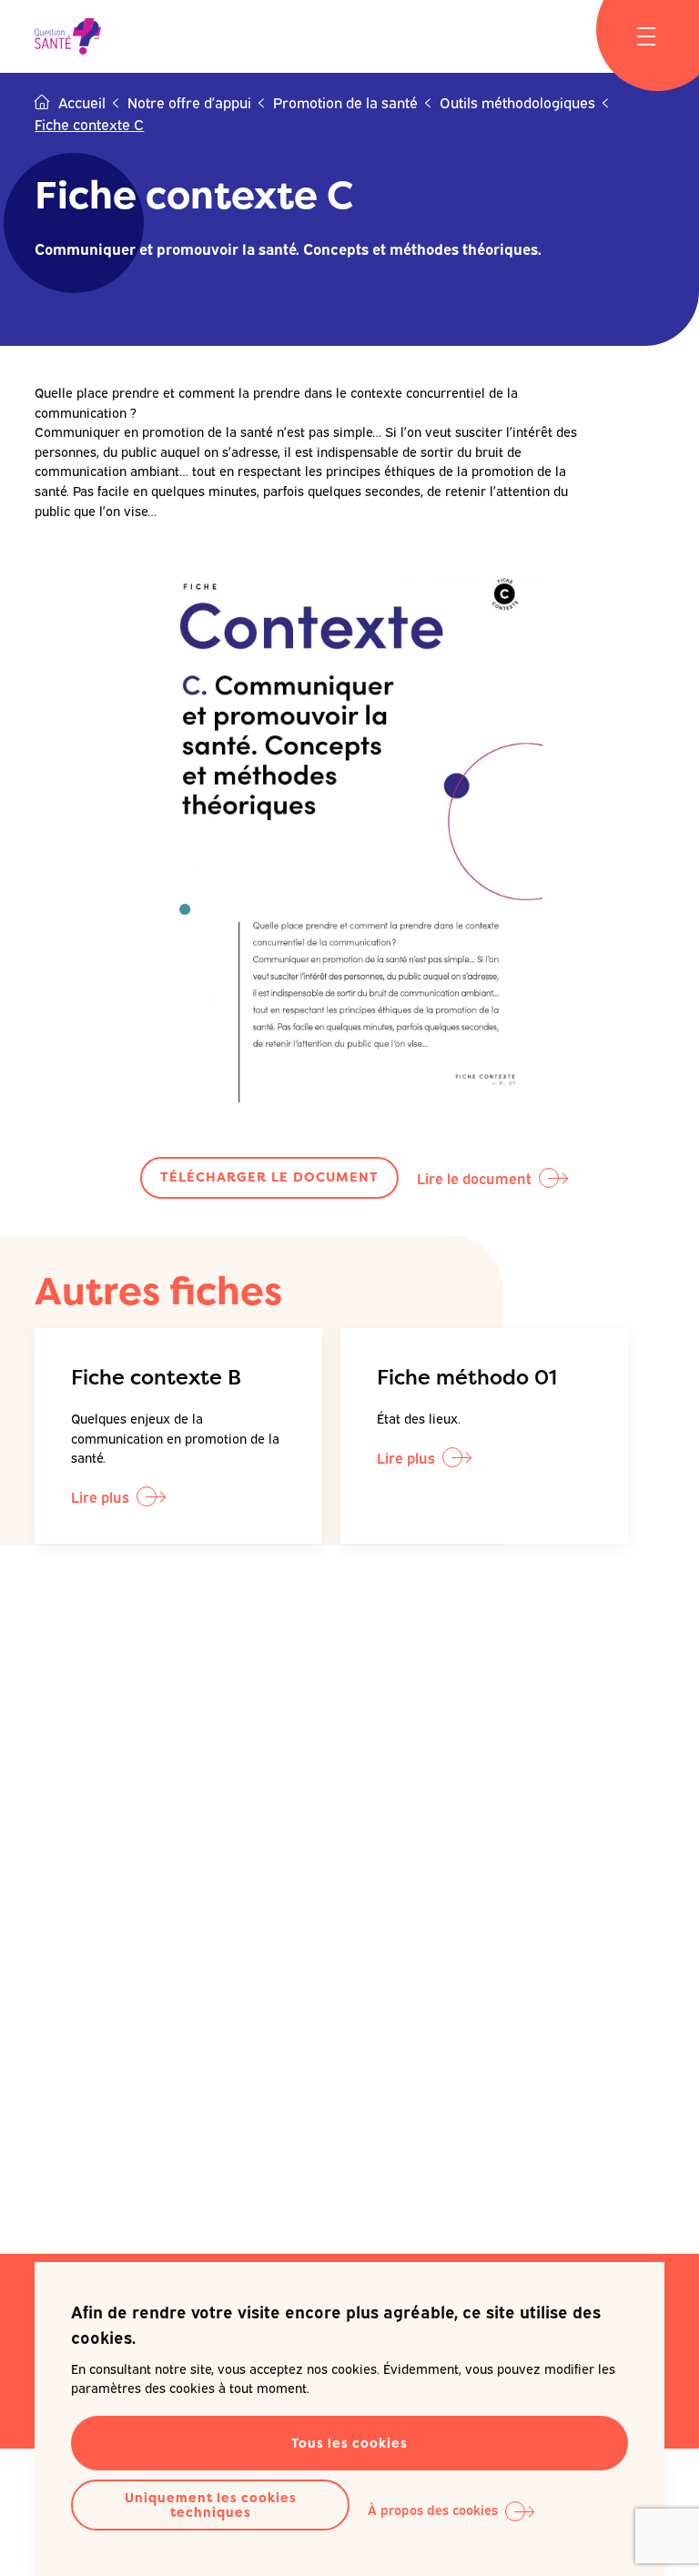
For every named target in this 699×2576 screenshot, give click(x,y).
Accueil (82, 102)
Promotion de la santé (345, 102)
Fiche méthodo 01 (467, 1377)
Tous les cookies (349, 2443)
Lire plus (100, 1496)
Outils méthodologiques (517, 102)
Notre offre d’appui (189, 102)
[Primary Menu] (646, 36)
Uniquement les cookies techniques (211, 2505)
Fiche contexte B (156, 1377)
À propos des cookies (433, 2509)
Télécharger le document (269, 1177)
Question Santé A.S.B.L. (68, 36)
